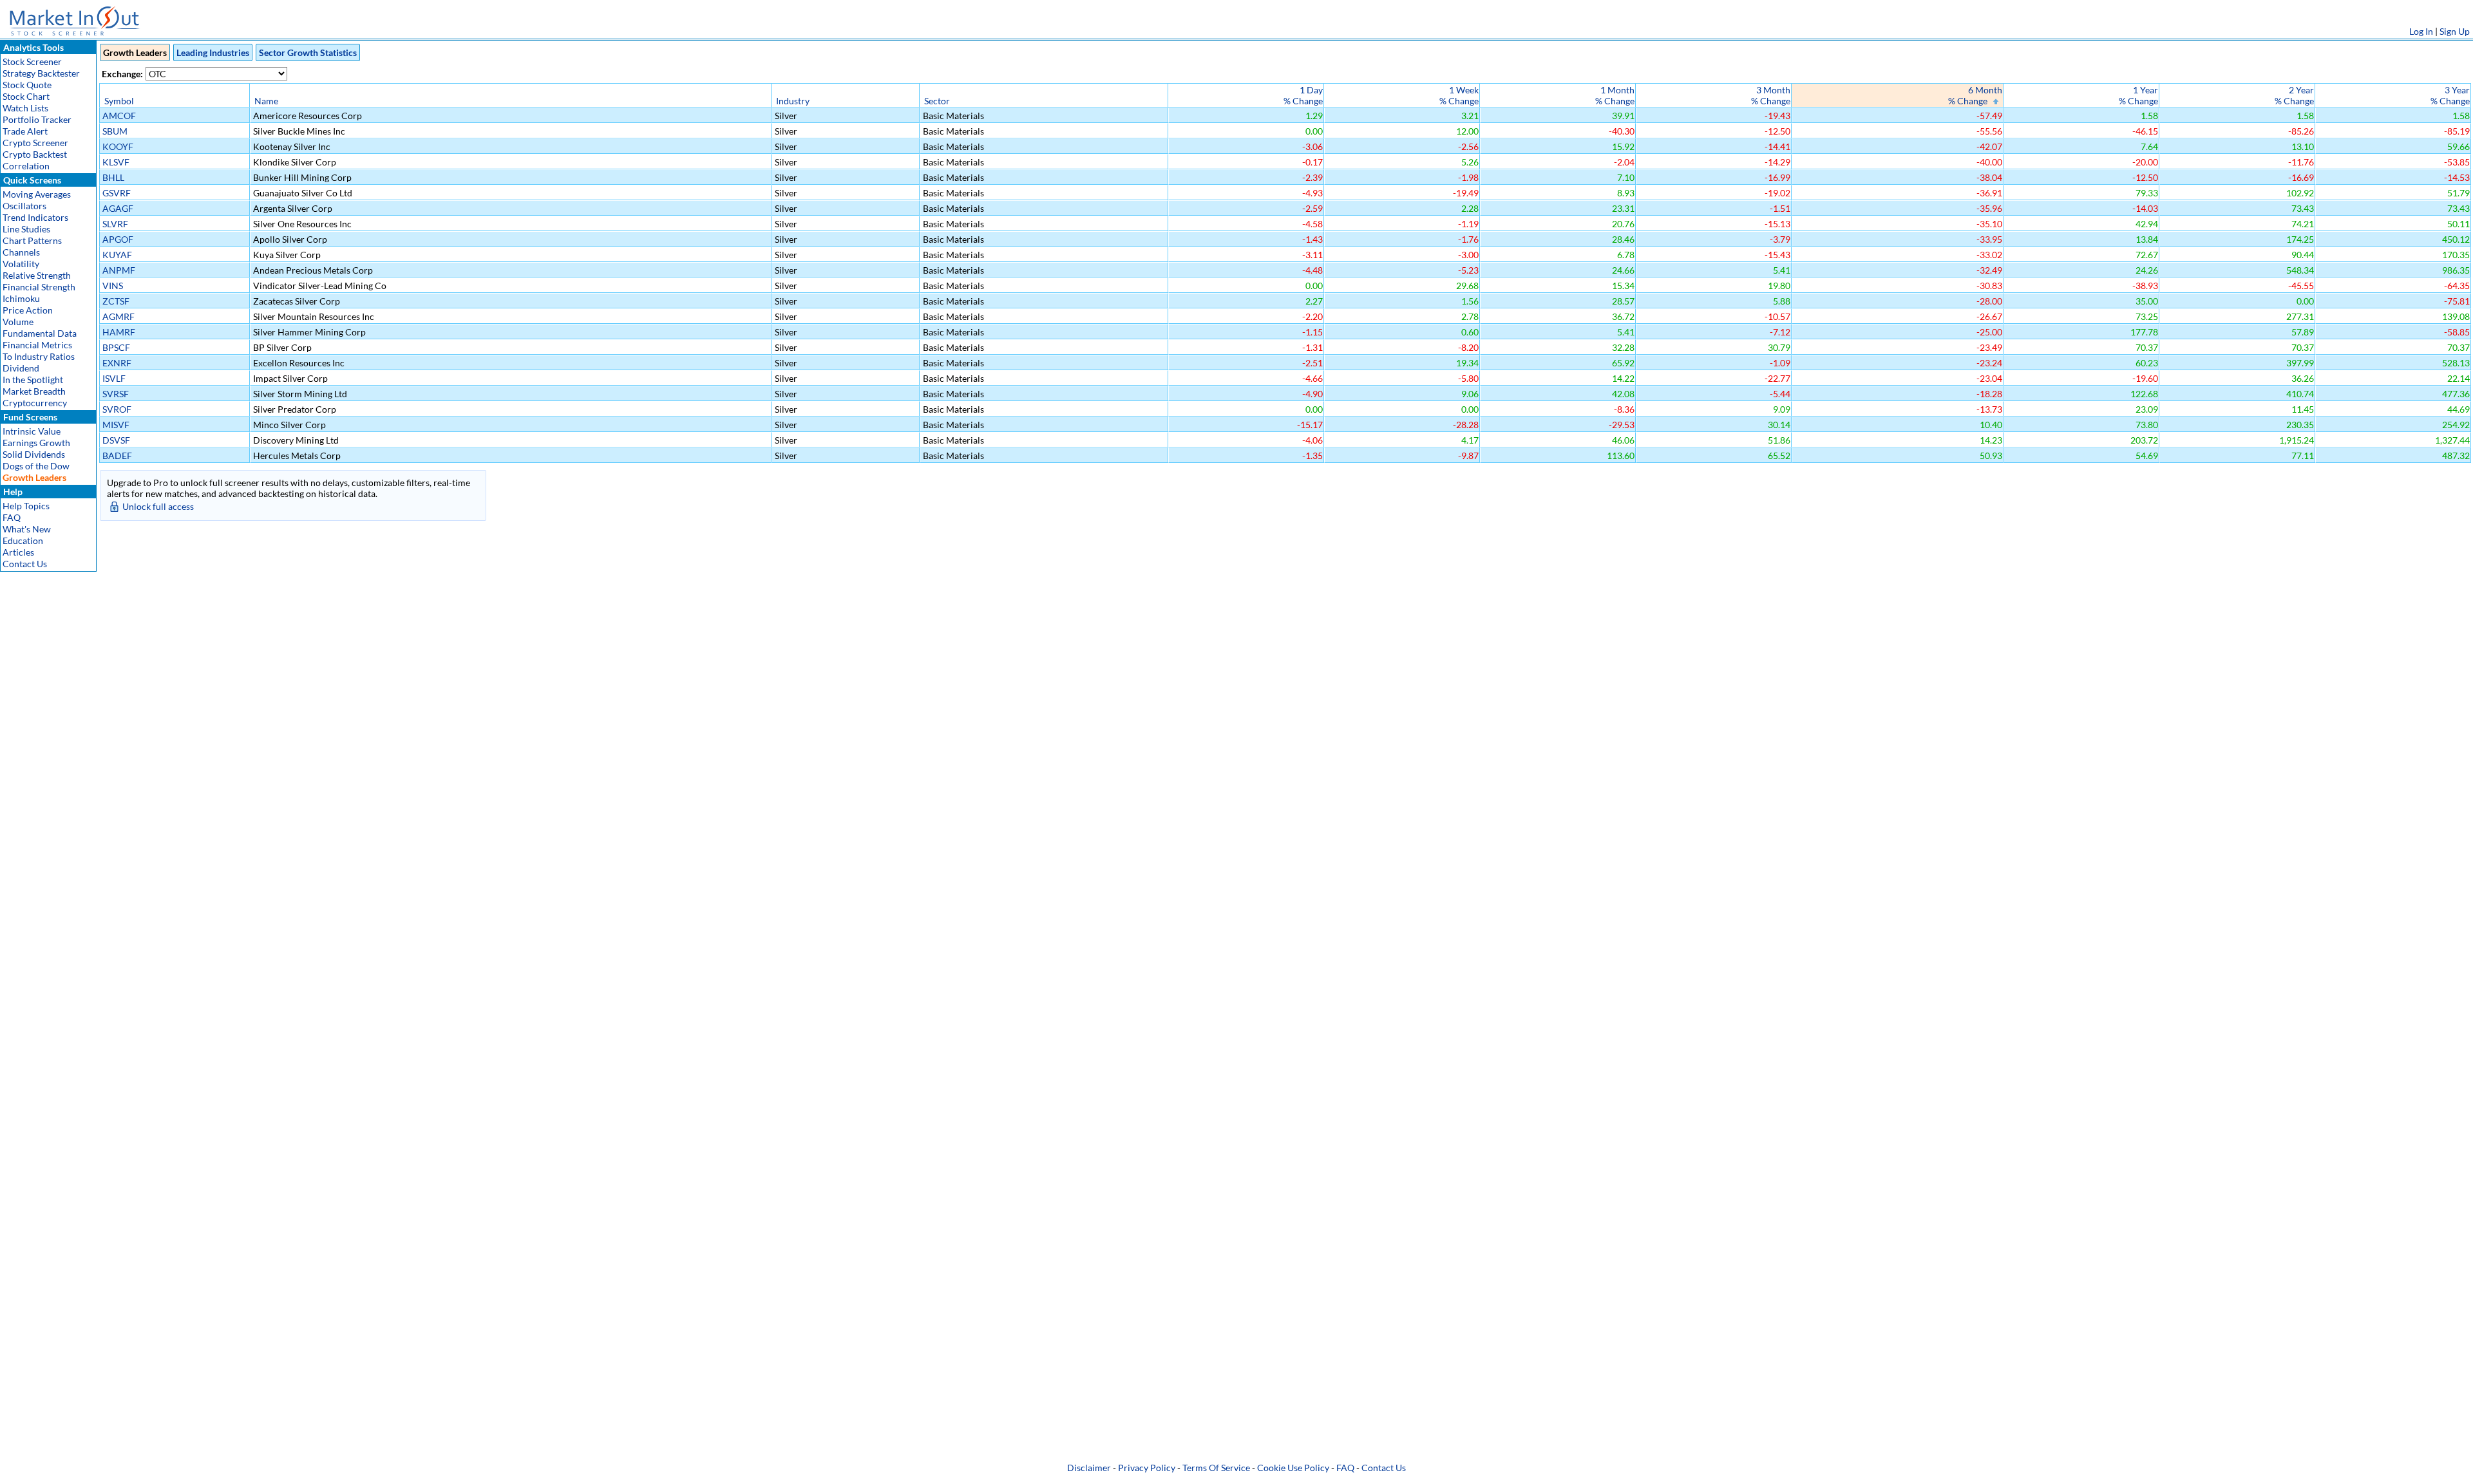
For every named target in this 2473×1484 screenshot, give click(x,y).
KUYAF (117, 255)
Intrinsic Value (32, 431)
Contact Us (25, 564)
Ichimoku (21, 298)
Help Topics (26, 506)
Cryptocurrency (35, 403)
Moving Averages (37, 194)
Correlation (26, 166)
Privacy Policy (1147, 1468)
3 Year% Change (2450, 95)
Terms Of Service (1216, 1468)
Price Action (28, 310)
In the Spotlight (33, 380)
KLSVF (116, 162)
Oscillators (24, 206)
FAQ (12, 517)
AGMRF (118, 316)
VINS (113, 286)
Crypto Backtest (35, 154)
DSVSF (116, 440)
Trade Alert (25, 131)
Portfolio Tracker (37, 119)
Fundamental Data (40, 333)
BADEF (117, 456)
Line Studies (26, 229)
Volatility (21, 264)
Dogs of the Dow (36, 466)
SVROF (117, 409)
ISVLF (114, 378)
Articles (18, 552)
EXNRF (117, 363)
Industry (793, 101)
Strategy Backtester (41, 73)
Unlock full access (158, 506)
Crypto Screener (35, 143)
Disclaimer (1089, 1468)
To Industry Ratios (39, 356)
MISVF (116, 425)
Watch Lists (25, 108)
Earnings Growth (36, 443)
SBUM (115, 131)
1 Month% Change (1615, 95)
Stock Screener (32, 61)
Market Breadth (34, 391)
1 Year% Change (2138, 95)
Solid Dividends (34, 454)
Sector (937, 101)
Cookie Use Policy (1293, 1468)
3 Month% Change (1771, 95)
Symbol (119, 101)
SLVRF (115, 224)
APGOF (118, 239)
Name (266, 101)
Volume (18, 322)
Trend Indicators (35, 217)
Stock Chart (26, 96)
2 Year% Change (2294, 95)
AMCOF (119, 116)
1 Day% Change (1303, 95)
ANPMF (119, 270)
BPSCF (116, 347)
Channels (21, 252)
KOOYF (118, 146)
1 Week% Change (1459, 95)
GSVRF (117, 193)
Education (23, 540)
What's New (27, 529)
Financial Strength (39, 287)
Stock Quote (27, 85)
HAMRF (119, 332)
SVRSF (116, 394)
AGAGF (118, 208)
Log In (2421, 31)
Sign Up (2455, 31)
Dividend (21, 368)
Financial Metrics (37, 345)
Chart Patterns (32, 240)
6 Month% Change (1975, 95)
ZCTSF (116, 301)
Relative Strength (37, 275)
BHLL (113, 177)
